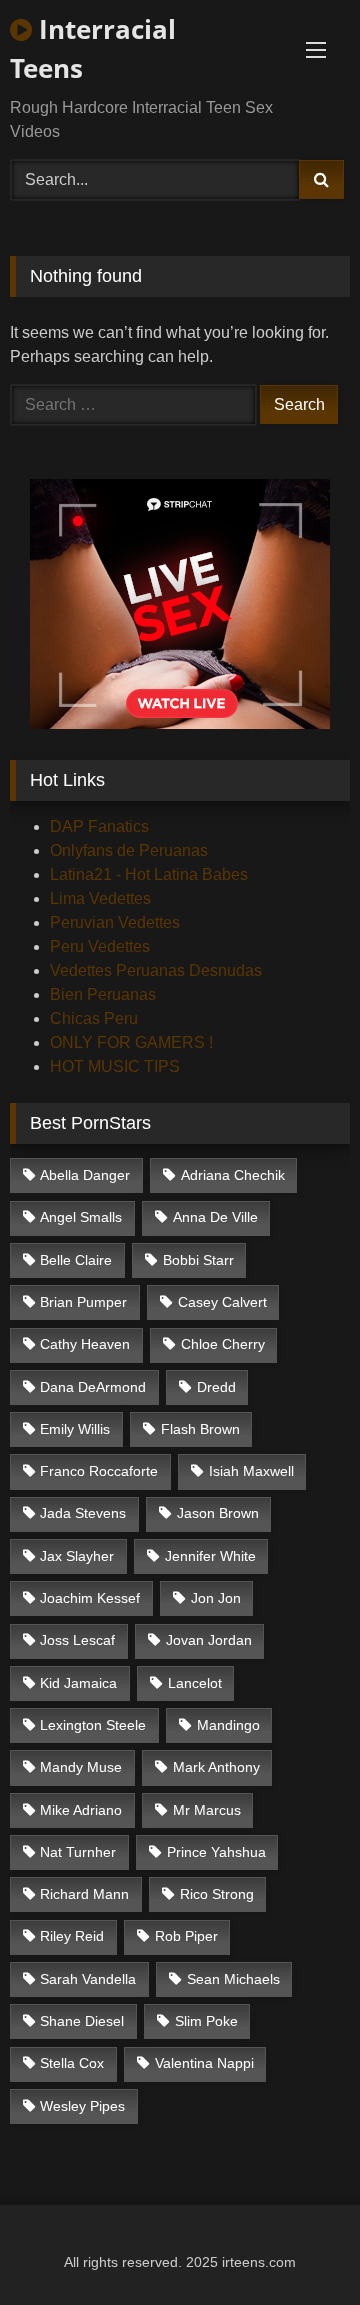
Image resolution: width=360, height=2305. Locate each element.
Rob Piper (186, 1936)
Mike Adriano (81, 1810)
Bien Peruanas (103, 994)
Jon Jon (216, 1598)
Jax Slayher (77, 1556)
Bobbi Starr (198, 1260)
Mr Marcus (207, 1810)
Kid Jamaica (78, 1683)
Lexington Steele (93, 1725)
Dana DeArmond (93, 1387)
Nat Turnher (78, 1852)
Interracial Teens (93, 48)
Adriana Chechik (233, 1175)
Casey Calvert (222, 1302)
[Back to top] (298, 2245)
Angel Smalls (81, 1217)
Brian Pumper (83, 1302)
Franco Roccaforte (99, 1471)
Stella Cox (72, 2063)
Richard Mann (84, 1894)
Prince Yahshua (216, 1852)
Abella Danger (85, 1175)
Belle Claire (76, 1260)
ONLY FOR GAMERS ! (131, 1042)
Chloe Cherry (223, 1344)
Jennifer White (210, 1556)
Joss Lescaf (77, 1640)
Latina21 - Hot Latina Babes (149, 874)
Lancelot (195, 1683)
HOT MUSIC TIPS (115, 1066)
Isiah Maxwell (251, 1471)
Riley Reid (72, 1936)
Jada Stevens (83, 1513)
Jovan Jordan (209, 1640)
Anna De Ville (215, 1217)
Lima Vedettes (100, 898)
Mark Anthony (216, 1767)
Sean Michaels (233, 1979)
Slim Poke (206, 2021)
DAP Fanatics (99, 826)
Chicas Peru (94, 1018)
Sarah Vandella (88, 1979)
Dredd (216, 1387)
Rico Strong (217, 1894)
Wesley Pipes (82, 2106)
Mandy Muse (81, 1767)
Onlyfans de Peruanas (129, 850)
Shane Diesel (82, 2021)
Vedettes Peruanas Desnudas (156, 970)
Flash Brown (200, 1429)
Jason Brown (218, 1513)
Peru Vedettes (100, 946)
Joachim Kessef (90, 1598)
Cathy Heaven (85, 1344)
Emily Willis (75, 1429)
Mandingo (228, 1725)
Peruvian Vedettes (115, 922)
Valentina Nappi (204, 2063)
